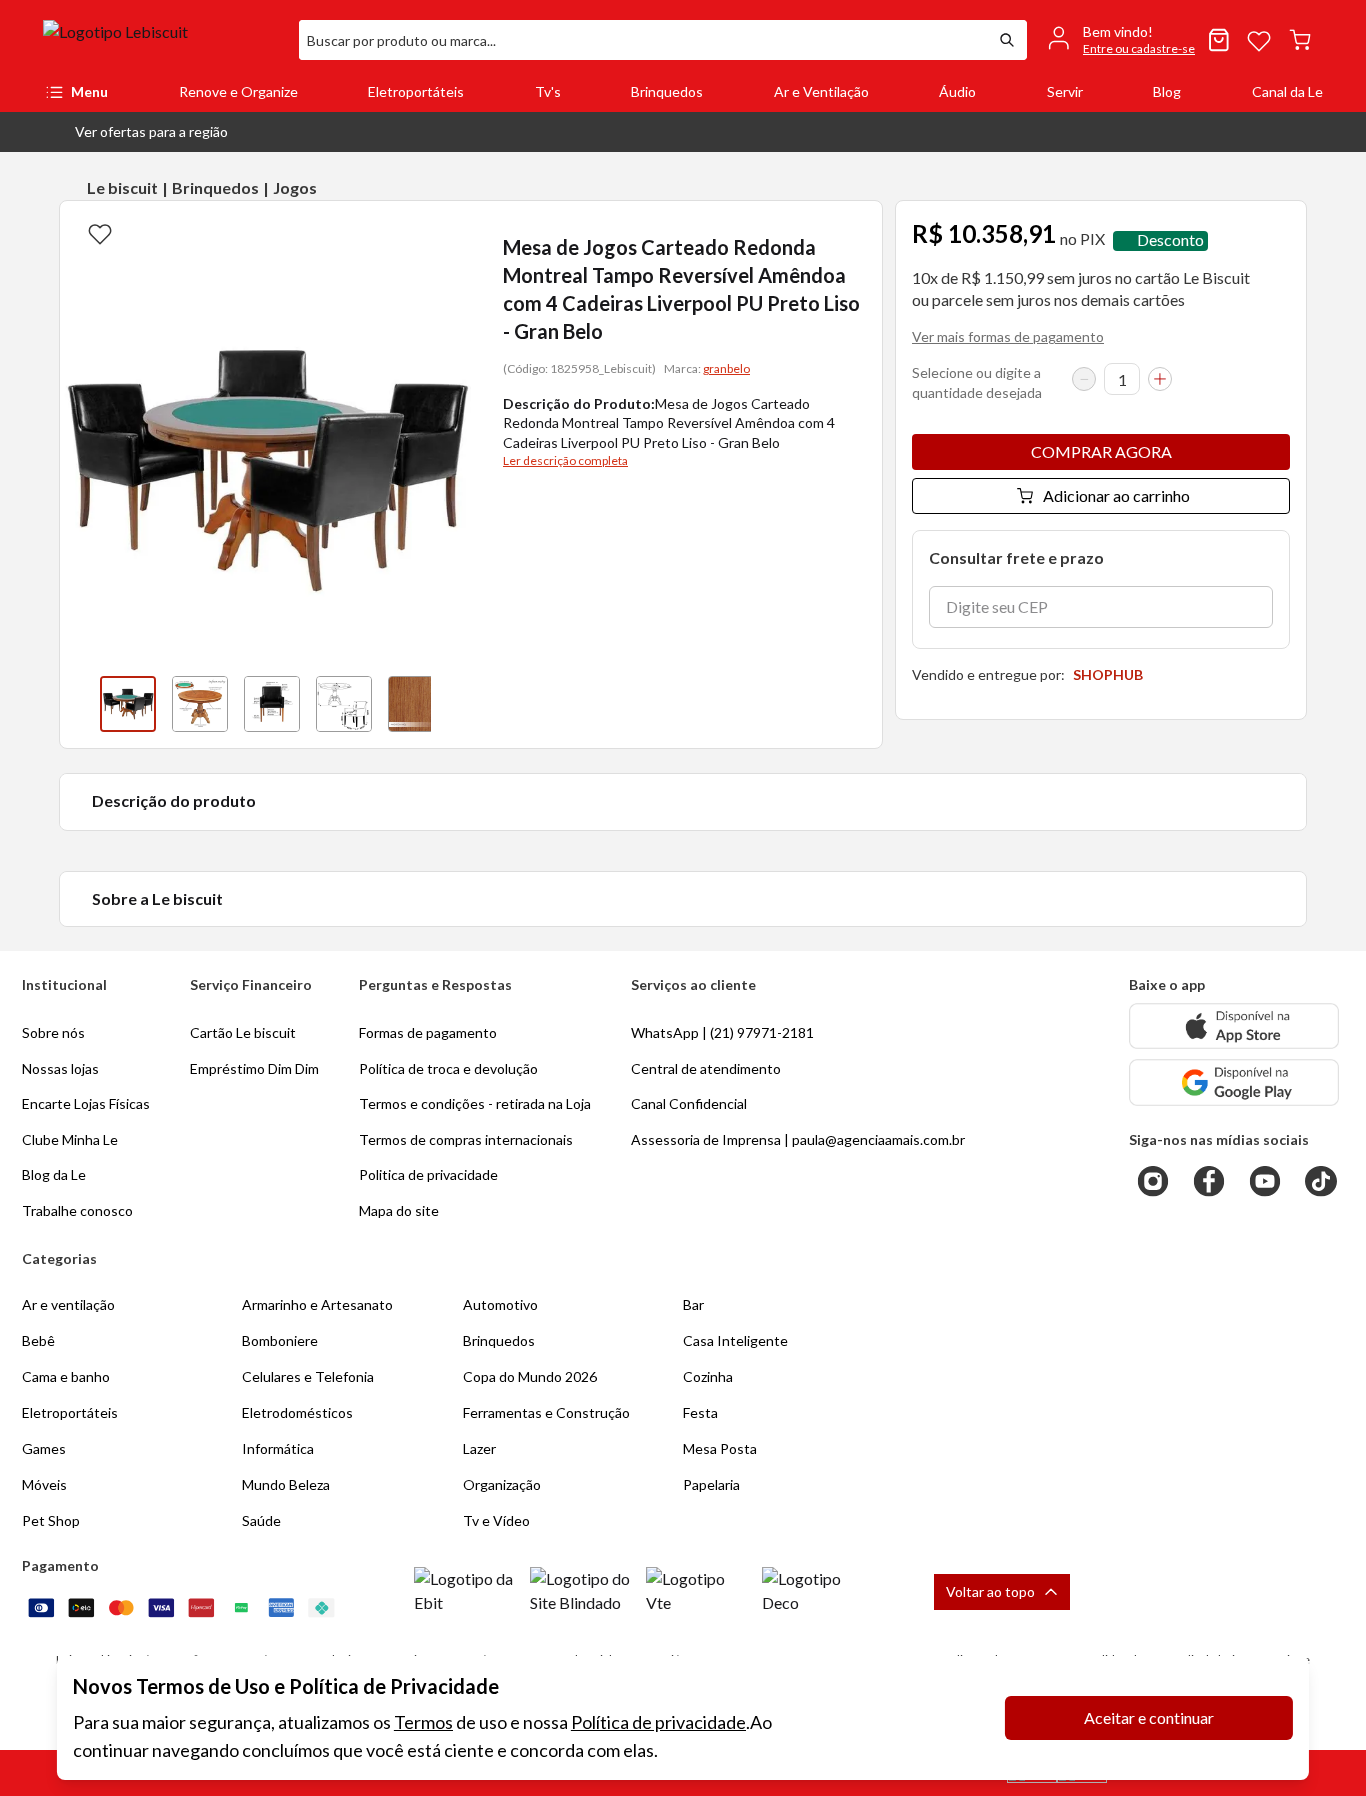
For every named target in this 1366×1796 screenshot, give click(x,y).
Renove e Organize (238, 91)
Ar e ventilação (68, 1304)
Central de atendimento (706, 1068)
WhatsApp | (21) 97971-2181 (722, 1032)
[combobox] (643, 40)
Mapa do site (399, 1210)
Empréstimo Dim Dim (254, 1068)
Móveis (44, 1484)
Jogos (295, 187)
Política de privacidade (658, 1722)
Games (44, 1448)
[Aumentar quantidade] (1160, 379)
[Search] (1007, 40)
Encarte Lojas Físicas (86, 1103)
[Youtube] (1265, 1181)
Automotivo (500, 1304)
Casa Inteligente (735, 1340)
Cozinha (708, 1376)
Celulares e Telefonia (308, 1376)
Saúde (261, 1520)
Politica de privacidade (428, 1174)
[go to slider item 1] (200, 704)
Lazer (479, 1448)
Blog (1167, 91)
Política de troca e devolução (448, 1068)
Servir (1065, 91)
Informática (278, 1448)
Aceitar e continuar (1149, 1717)
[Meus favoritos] (1259, 40)
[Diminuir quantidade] (1084, 379)
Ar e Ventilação (821, 91)
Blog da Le (54, 1174)
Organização (502, 1484)
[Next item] (451, 704)
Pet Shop (51, 1520)
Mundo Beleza (286, 1484)
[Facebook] (1209, 1181)
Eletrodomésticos (297, 1412)
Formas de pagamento (428, 1032)
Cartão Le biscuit (243, 1032)
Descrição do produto (174, 800)
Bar (693, 1304)
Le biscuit (122, 187)
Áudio (957, 91)
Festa (700, 1412)
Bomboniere (280, 1340)
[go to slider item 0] (128, 704)
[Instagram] (1153, 1181)
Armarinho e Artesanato (317, 1304)
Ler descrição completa (565, 460)
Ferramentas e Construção (546, 1412)
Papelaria (711, 1484)
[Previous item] (80, 704)
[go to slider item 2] (272, 704)
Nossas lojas (60, 1068)
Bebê (38, 1340)
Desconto (1170, 240)
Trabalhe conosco (77, 1210)
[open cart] (1300, 40)
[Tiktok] (1321, 1181)
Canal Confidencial (689, 1103)
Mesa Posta (720, 1448)
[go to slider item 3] (344, 704)
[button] (135, 132)
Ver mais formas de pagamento (1008, 336)
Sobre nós (53, 1032)
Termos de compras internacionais (466, 1139)
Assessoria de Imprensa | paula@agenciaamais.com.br (798, 1139)
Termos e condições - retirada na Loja (475, 1103)
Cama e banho (66, 1376)
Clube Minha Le (70, 1139)
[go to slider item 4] (416, 704)
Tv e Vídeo (496, 1520)
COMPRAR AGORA (1101, 451)
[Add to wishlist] (100, 233)
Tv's (548, 91)
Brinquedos (667, 91)
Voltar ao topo (990, 1591)
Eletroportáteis (416, 91)
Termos (423, 1722)
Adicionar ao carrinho (1116, 495)
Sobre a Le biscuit (157, 898)
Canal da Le (1287, 91)
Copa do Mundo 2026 (530, 1376)
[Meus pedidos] (1219, 40)
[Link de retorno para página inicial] (163, 40)
